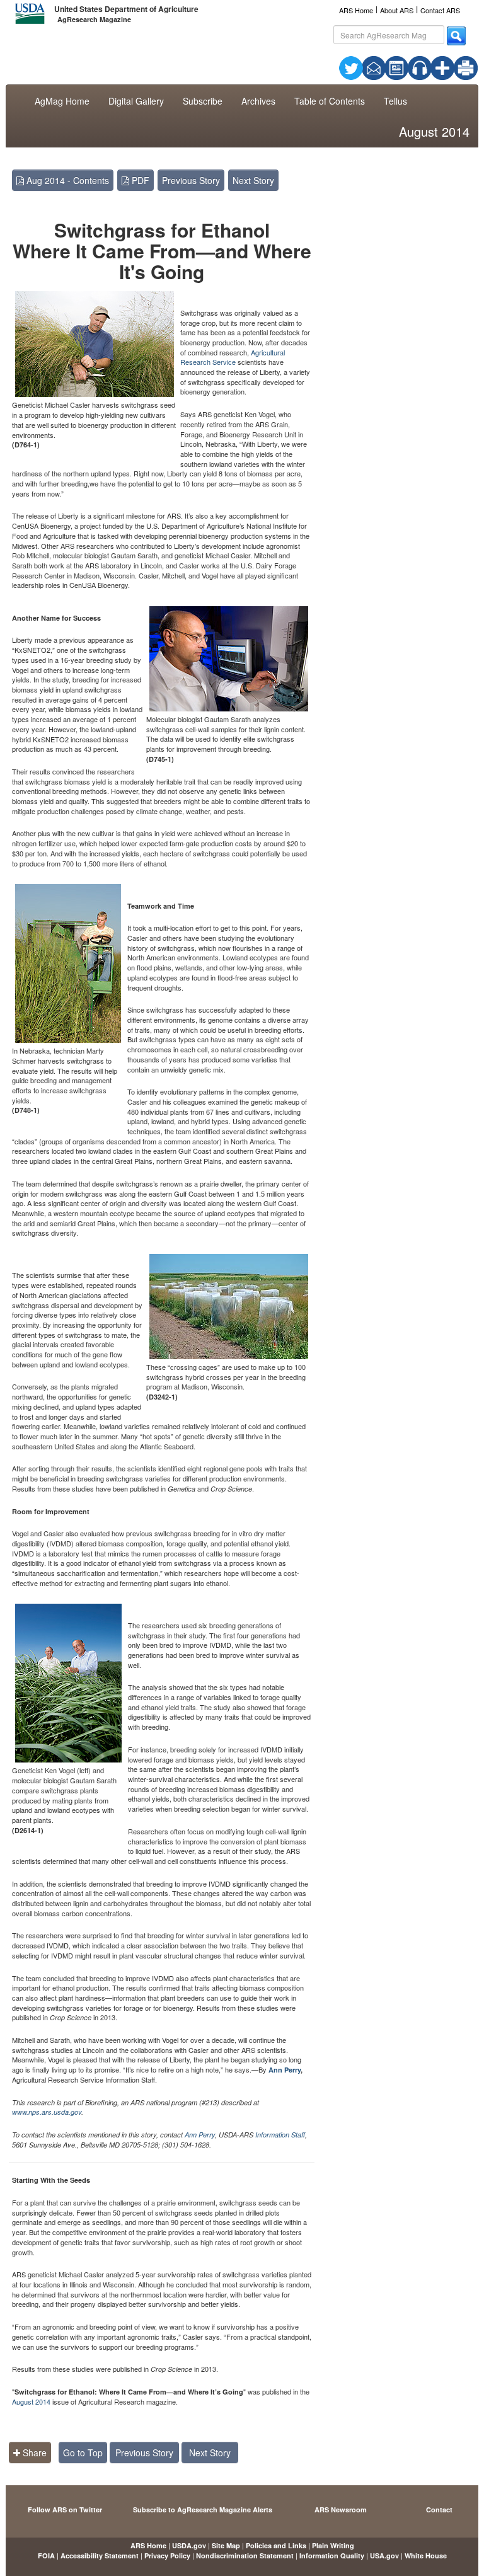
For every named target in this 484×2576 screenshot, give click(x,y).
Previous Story (191, 180)
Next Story (253, 180)
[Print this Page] (466, 67)
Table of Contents (330, 101)
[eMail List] (374, 67)
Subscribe (203, 101)
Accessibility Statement (100, 2556)
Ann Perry (285, 2070)
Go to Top (83, 2452)
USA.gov (384, 2556)
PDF (139, 180)
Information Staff (280, 2135)
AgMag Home (62, 101)
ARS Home (356, 10)
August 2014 (31, 2401)
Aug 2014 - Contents (66, 180)
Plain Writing (333, 2545)
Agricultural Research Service (233, 357)
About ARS (397, 10)
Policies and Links (276, 2545)
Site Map (226, 2545)
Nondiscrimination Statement (245, 2556)
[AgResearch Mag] (396, 67)
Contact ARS (440, 10)
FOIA (46, 2556)
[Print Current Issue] (458, 68)
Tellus (395, 101)
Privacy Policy (167, 2556)
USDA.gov (189, 2545)
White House (426, 2556)
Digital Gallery (136, 101)
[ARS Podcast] (420, 67)
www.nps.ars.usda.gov (47, 2112)
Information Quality (332, 2556)
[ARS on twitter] (351, 67)
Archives (258, 101)
